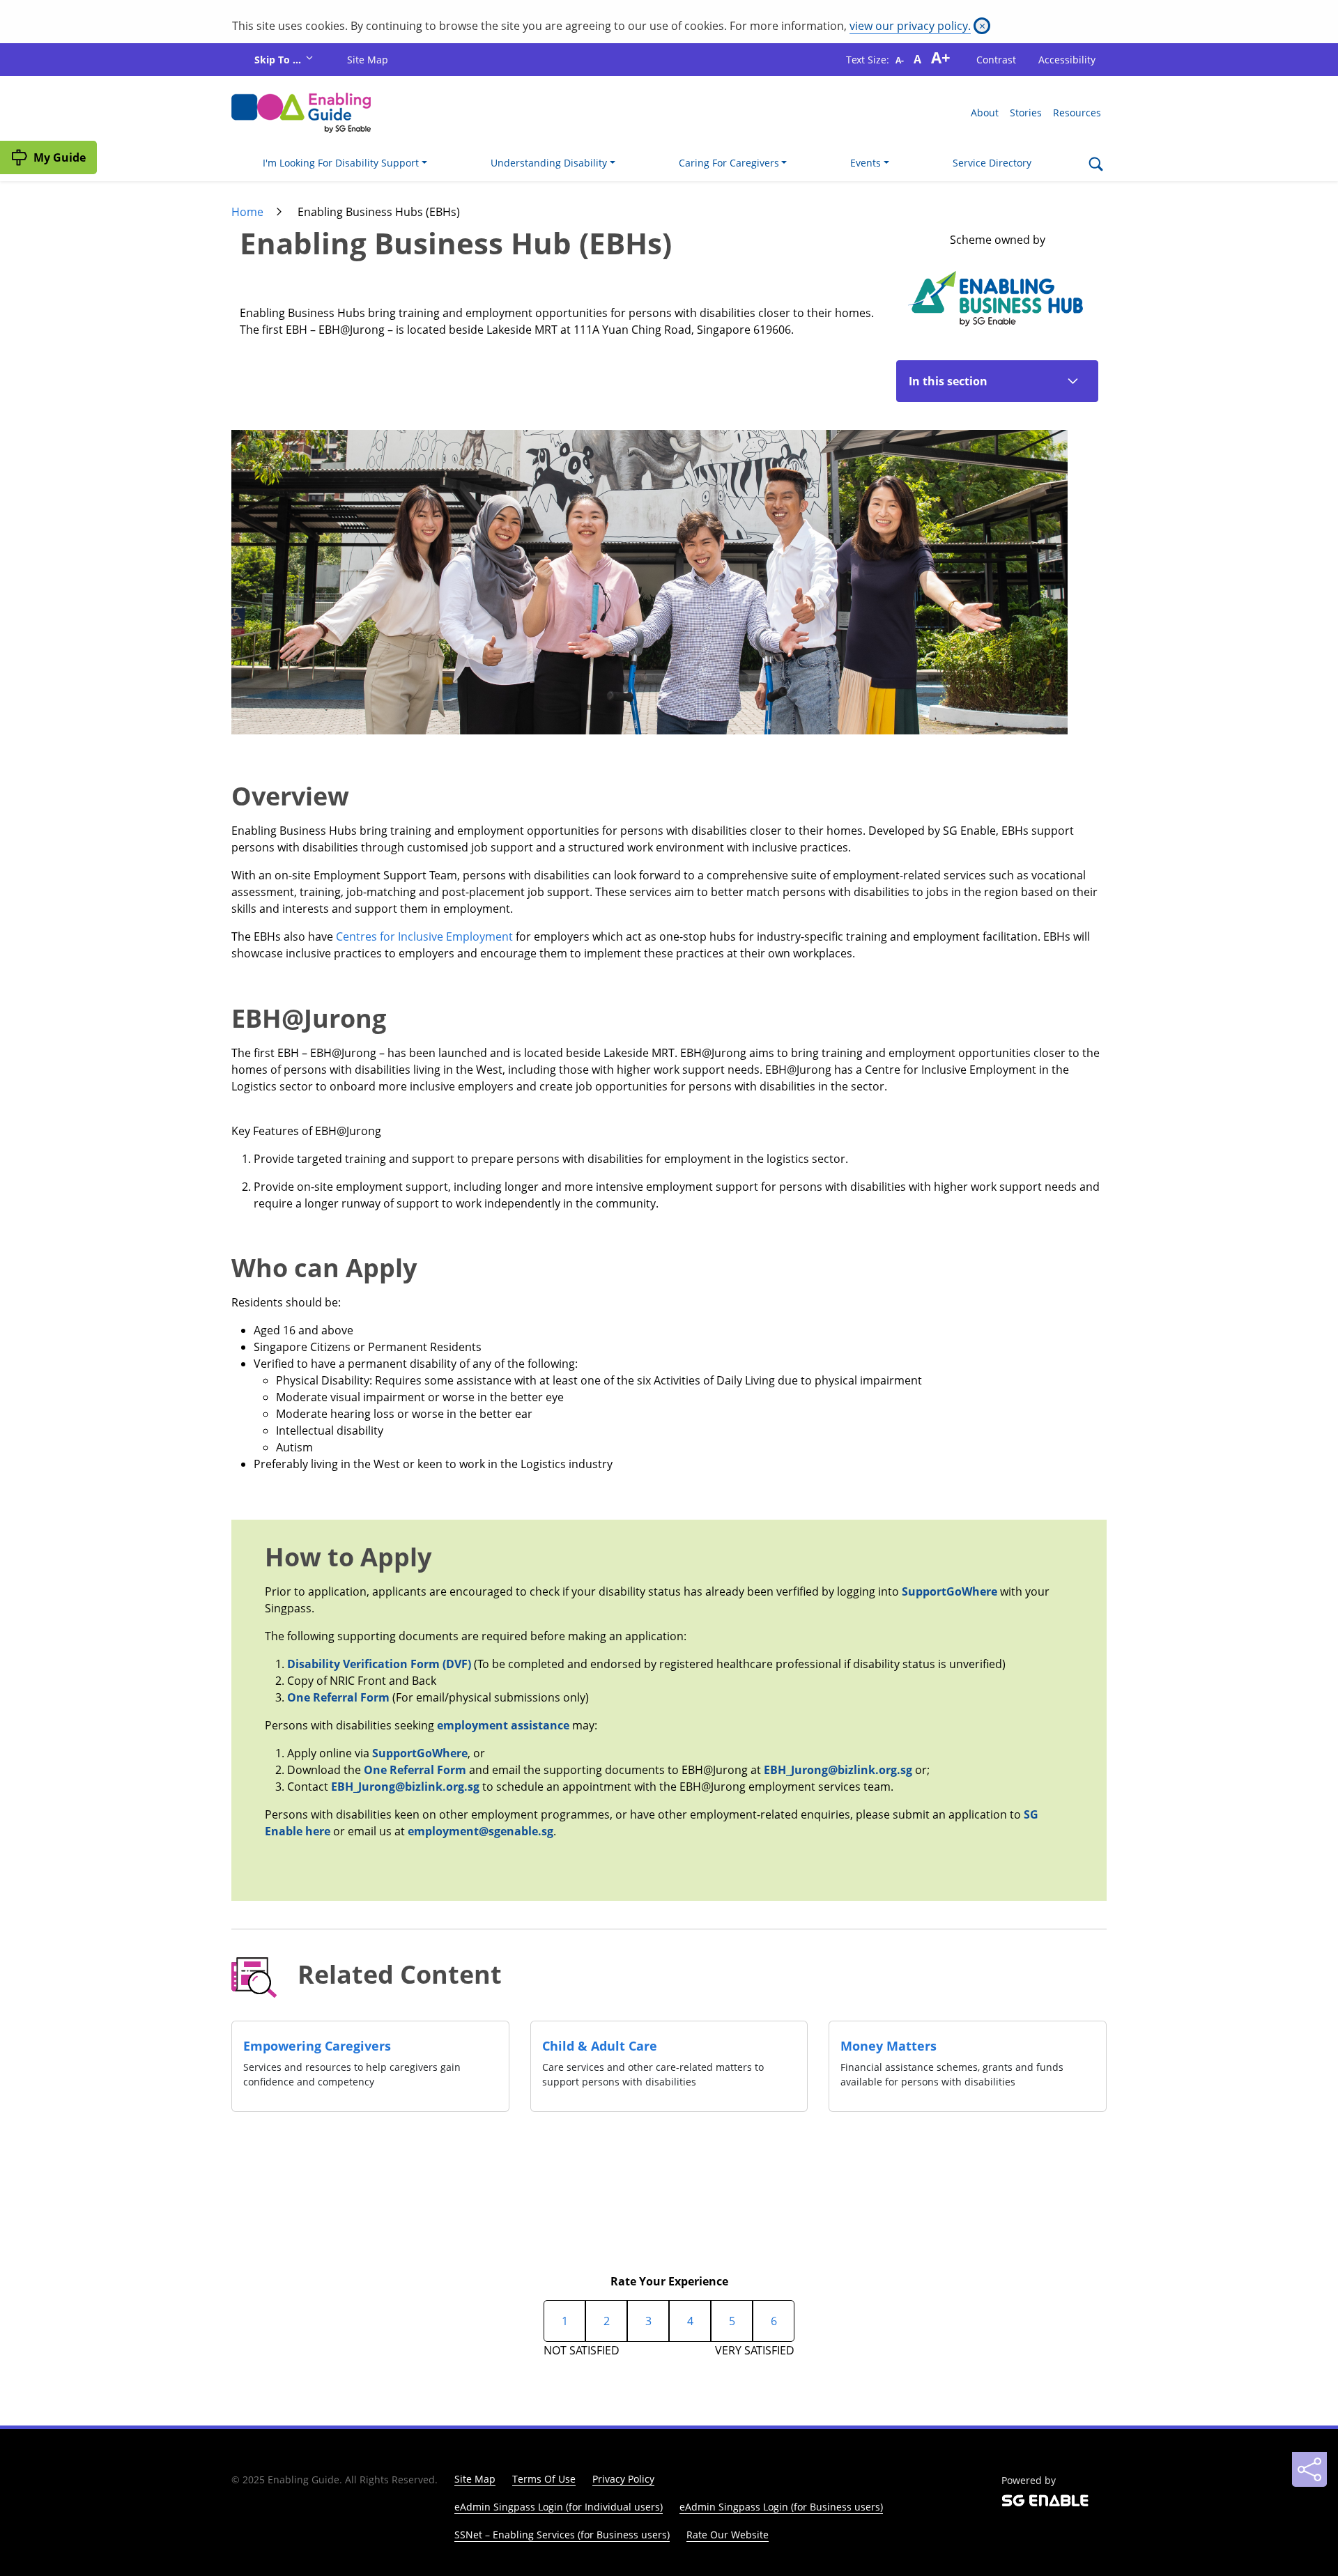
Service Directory (992, 163)
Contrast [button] (996, 60)
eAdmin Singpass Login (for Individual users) (559, 2507)
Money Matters (889, 2046)
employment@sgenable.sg (480, 1831)
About (985, 113)
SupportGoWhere (949, 1591)
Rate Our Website (728, 2535)
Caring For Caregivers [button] (729, 163)
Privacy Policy (623, 2479)
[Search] (1096, 165)
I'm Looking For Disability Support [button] (341, 163)
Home (247, 212)
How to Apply (348, 1557)
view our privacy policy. (910, 26)
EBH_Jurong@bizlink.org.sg (838, 1770)
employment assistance (505, 1725)
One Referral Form (340, 1697)
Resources (1077, 113)
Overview (290, 795)
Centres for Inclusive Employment (424, 936)
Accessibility (1067, 60)
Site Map (368, 60)
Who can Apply (324, 1267)
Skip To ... (279, 60)
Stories (1026, 113)
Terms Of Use (544, 2479)
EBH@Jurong (309, 1017)
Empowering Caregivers (317, 2046)
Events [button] (866, 163)
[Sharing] (1309, 2469)
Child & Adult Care (600, 2046)
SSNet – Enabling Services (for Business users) (562, 2535)
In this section (948, 381)
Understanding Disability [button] (549, 163)
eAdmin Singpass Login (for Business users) (781, 2507)
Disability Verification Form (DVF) (380, 1664)
